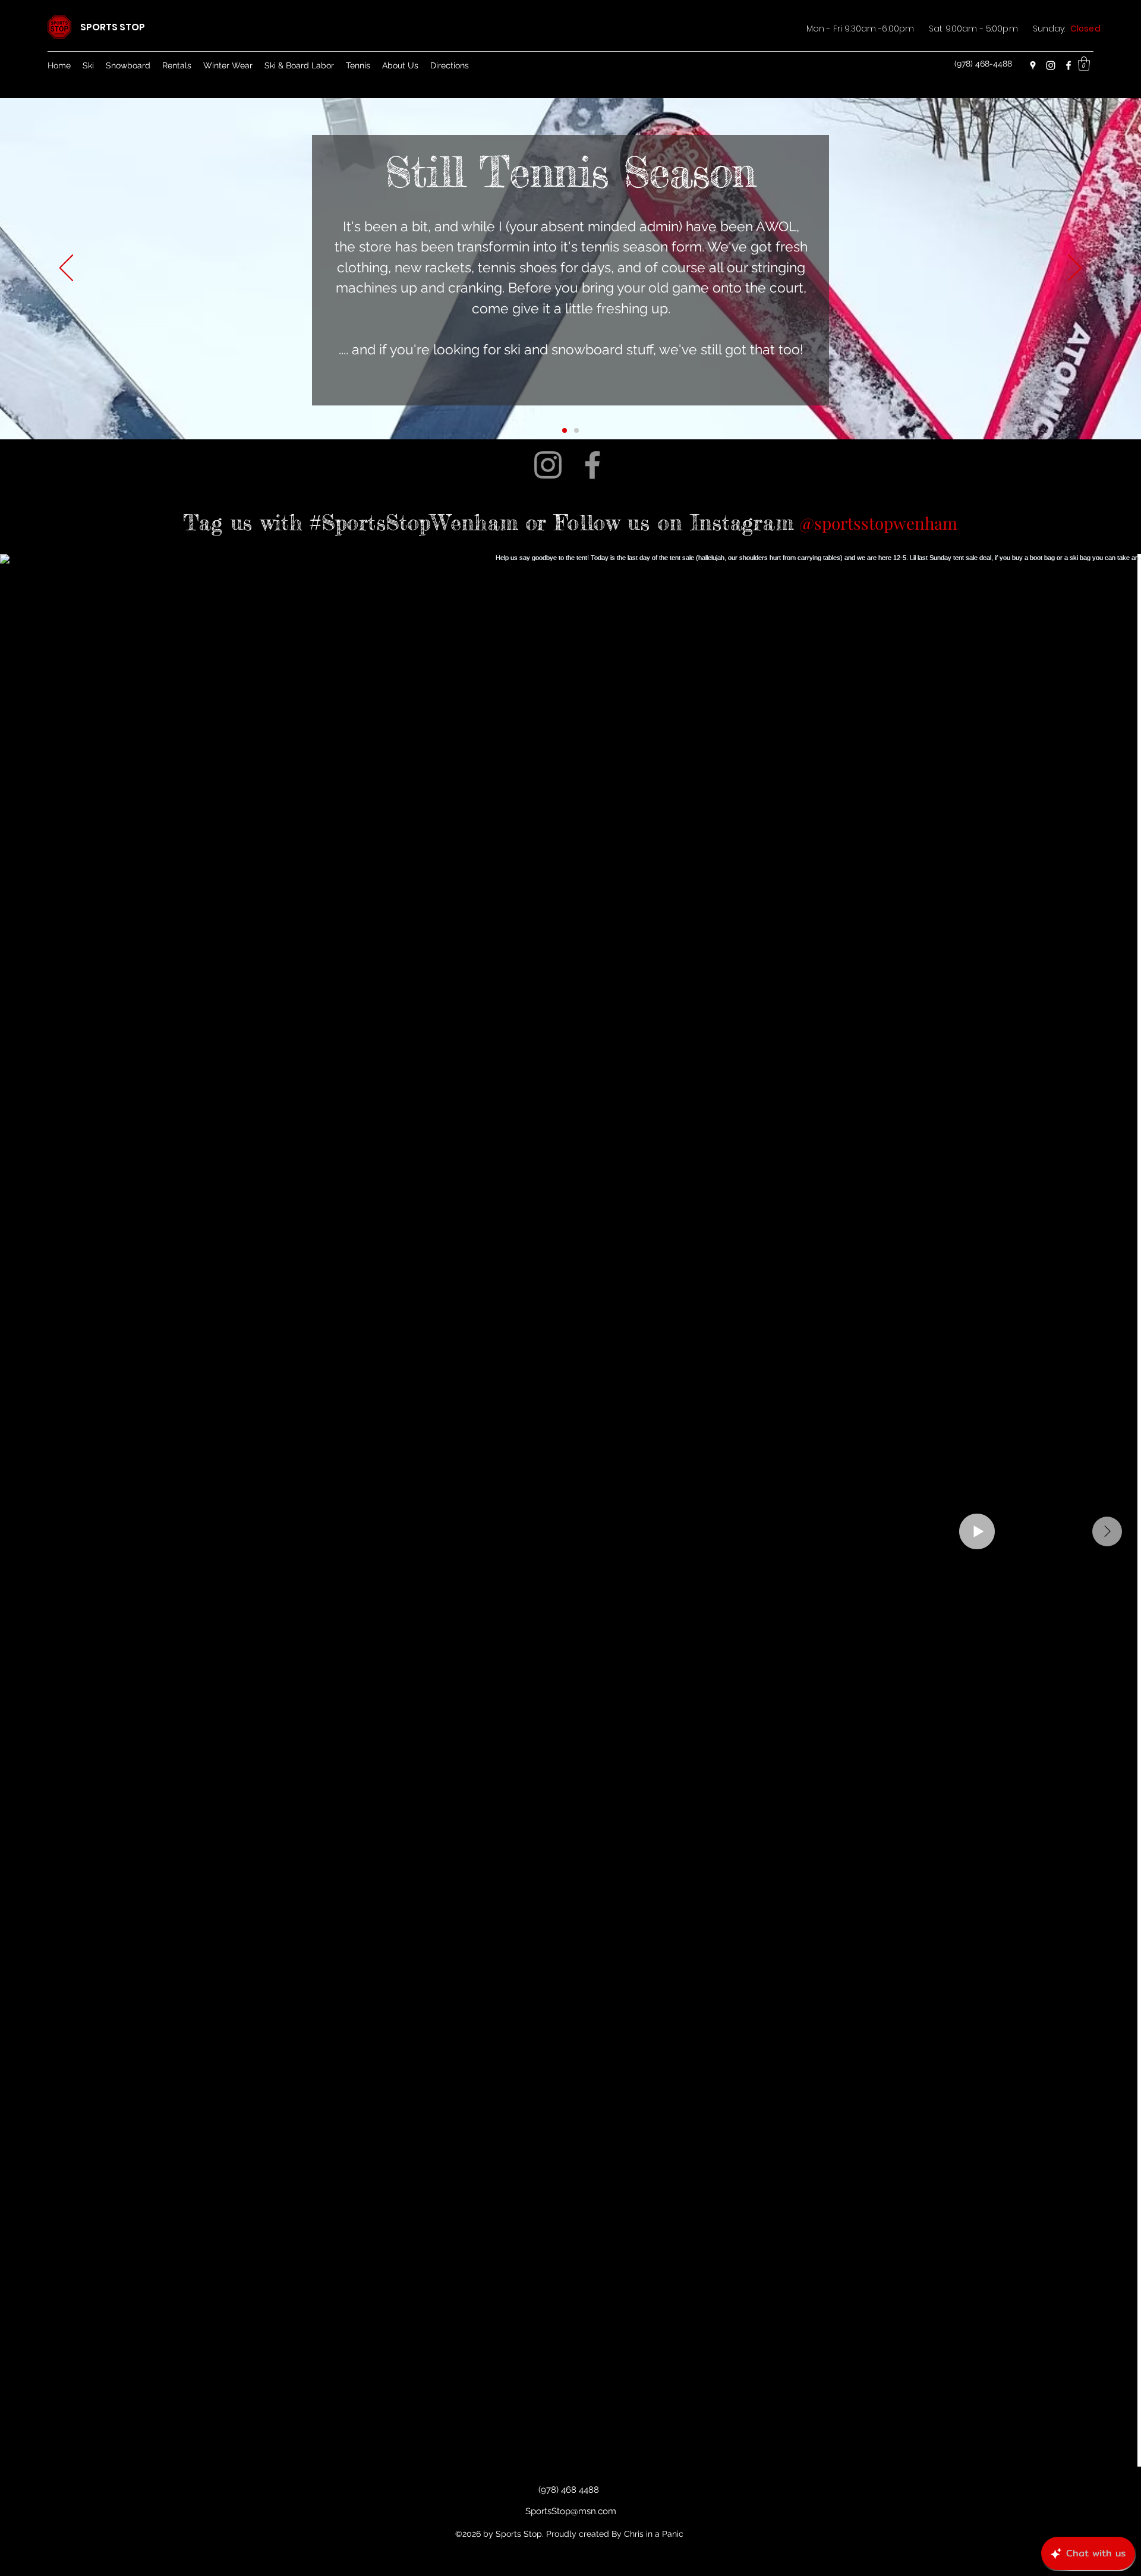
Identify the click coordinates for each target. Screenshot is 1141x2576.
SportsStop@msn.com (571, 2511)
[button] (1084, 64)
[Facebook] (1068, 65)
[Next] (1075, 269)
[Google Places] (1033, 65)
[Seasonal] (565, 430)
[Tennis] (576, 430)
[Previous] (66, 269)
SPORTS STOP (113, 27)
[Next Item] (1107, 1531)
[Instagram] (1051, 65)
